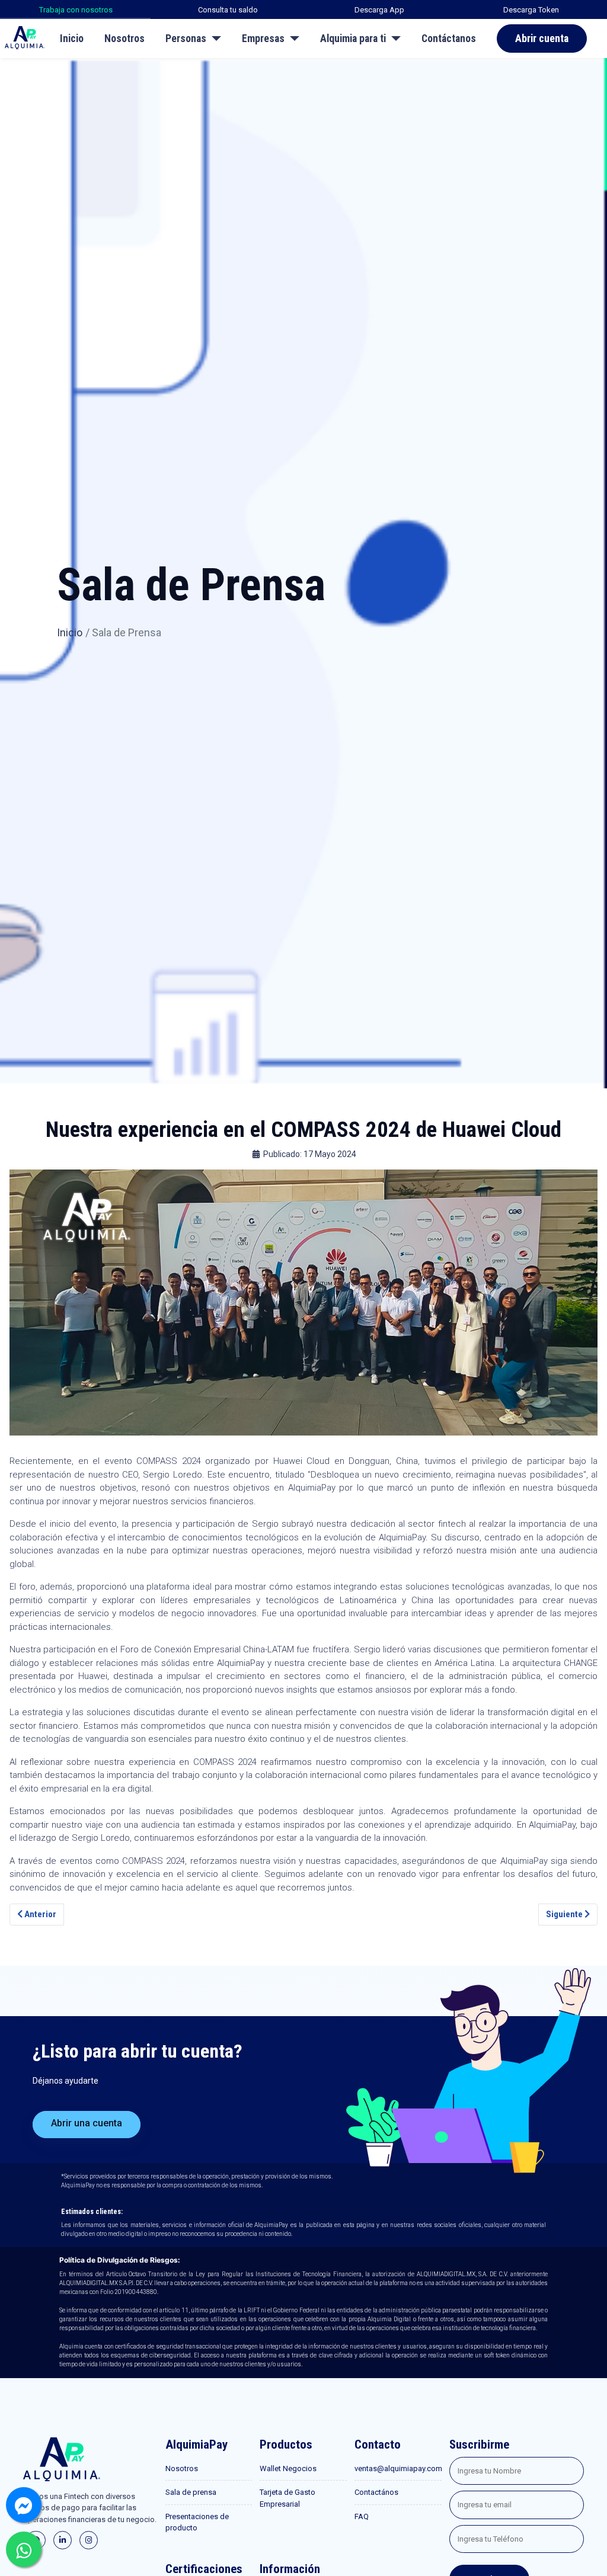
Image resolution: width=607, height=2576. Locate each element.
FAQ (362, 2516)
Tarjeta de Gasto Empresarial (287, 2498)
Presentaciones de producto (197, 2522)
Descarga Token (531, 10)
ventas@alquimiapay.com (398, 2468)
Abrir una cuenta (87, 2123)
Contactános (376, 2492)
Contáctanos (449, 39)
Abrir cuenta (542, 39)
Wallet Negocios (288, 2468)
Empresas (263, 39)
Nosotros (124, 39)
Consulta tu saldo (228, 10)
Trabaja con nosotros (76, 10)
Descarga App (379, 10)
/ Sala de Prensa (123, 632)
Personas (186, 39)
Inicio (72, 39)
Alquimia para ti (353, 39)
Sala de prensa (191, 2492)
